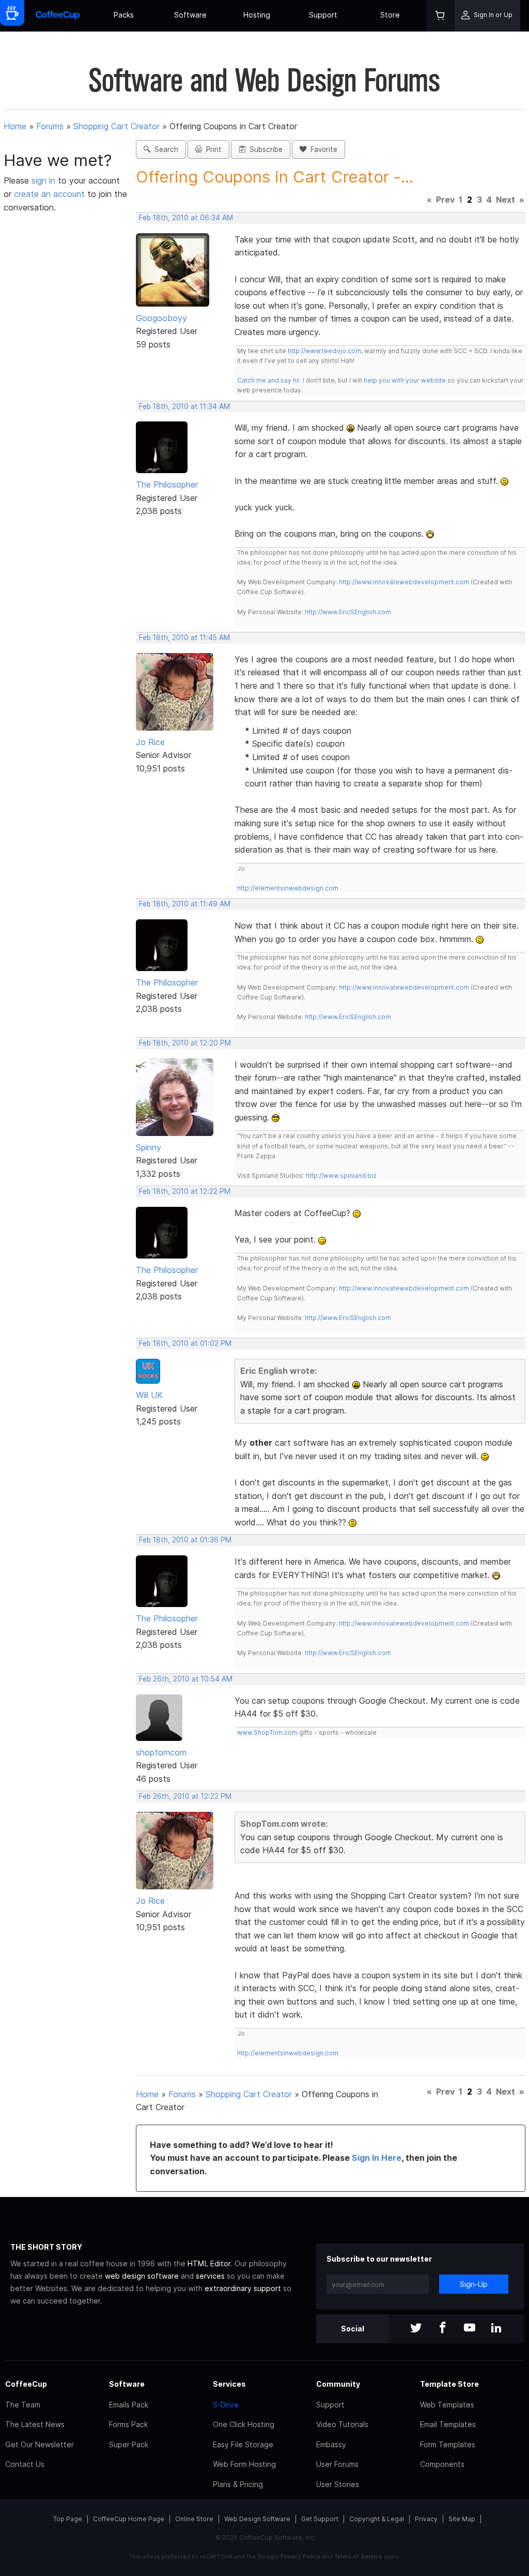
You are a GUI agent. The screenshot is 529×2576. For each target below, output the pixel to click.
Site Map (462, 2519)
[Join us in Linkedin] (496, 2329)
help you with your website (405, 380)
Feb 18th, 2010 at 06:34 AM (186, 218)
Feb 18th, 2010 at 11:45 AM (184, 638)
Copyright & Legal (377, 2519)
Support (323, 15)
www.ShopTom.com (267, 1732)
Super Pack (129, 2444)
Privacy (426, 2519)
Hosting (257, 15)
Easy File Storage (243, 2444)
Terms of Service (358, 2556)
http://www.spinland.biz (341, 1176)
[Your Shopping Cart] (440, 16)
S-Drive (226, 2405)
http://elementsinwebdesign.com (288, 888)
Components (442, 2464)
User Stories (338, 2484)
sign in (45, 180)
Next (505, 200)
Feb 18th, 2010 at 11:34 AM (184, 406)
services (210, 2276)
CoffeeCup (26, 2384)
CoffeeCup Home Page (129, 2519)
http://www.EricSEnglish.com (348, 612)
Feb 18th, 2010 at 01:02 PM (185, 1343)
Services (229, 2384)
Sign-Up (474, 2284)
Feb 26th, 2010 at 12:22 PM (185, 1796)
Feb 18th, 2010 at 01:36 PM (185, 1540)
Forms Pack (128, 2424)
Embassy (331, 2444)
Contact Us (25, 2464)
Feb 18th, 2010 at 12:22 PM (185, 1191)
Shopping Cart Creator (116, 126)
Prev (445, 200)
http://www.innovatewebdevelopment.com (404, 582)
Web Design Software (257, 2519)
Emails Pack (129, 2405)
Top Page (68, 2519)
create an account (49, 194)
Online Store (194, 2519)
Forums (50, 126)
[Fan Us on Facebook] (443, 2329)
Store (390, 15)
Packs (124, 15)
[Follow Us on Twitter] (416, 2329)
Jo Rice (150, 742)
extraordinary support (243, 2288)
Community (338, 2384)
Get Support (320, 2519)
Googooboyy (161, 318)
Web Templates (447, 2405)
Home (15, 126)
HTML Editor (209, 2263)
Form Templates (448, 2444)
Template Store (449, 2384)
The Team (23, 2405)
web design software (142, 2276)
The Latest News (35, 2424)
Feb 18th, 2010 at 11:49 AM (185, 904)
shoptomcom (161, 1752)
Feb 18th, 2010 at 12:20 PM (185, 1043)
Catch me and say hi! (268, 380)
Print (212, 149)
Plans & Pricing (238, 2484)
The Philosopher (167, 484)
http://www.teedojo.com (324, 351)
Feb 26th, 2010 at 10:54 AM (186, 1679)
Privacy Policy (300, 2556)
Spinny (149, 1147)
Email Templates (448, 2424)
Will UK (149, 1395)
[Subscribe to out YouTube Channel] (470, 2329)
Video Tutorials (342, 2424)
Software (190, 15)
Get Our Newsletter (40, 2444)
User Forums (337, 2464)
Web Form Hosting (244, 2464)
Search (164, 149)
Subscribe (264, 149)
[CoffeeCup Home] (58, 16)
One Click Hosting (244, 2424)
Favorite (322, 149)
